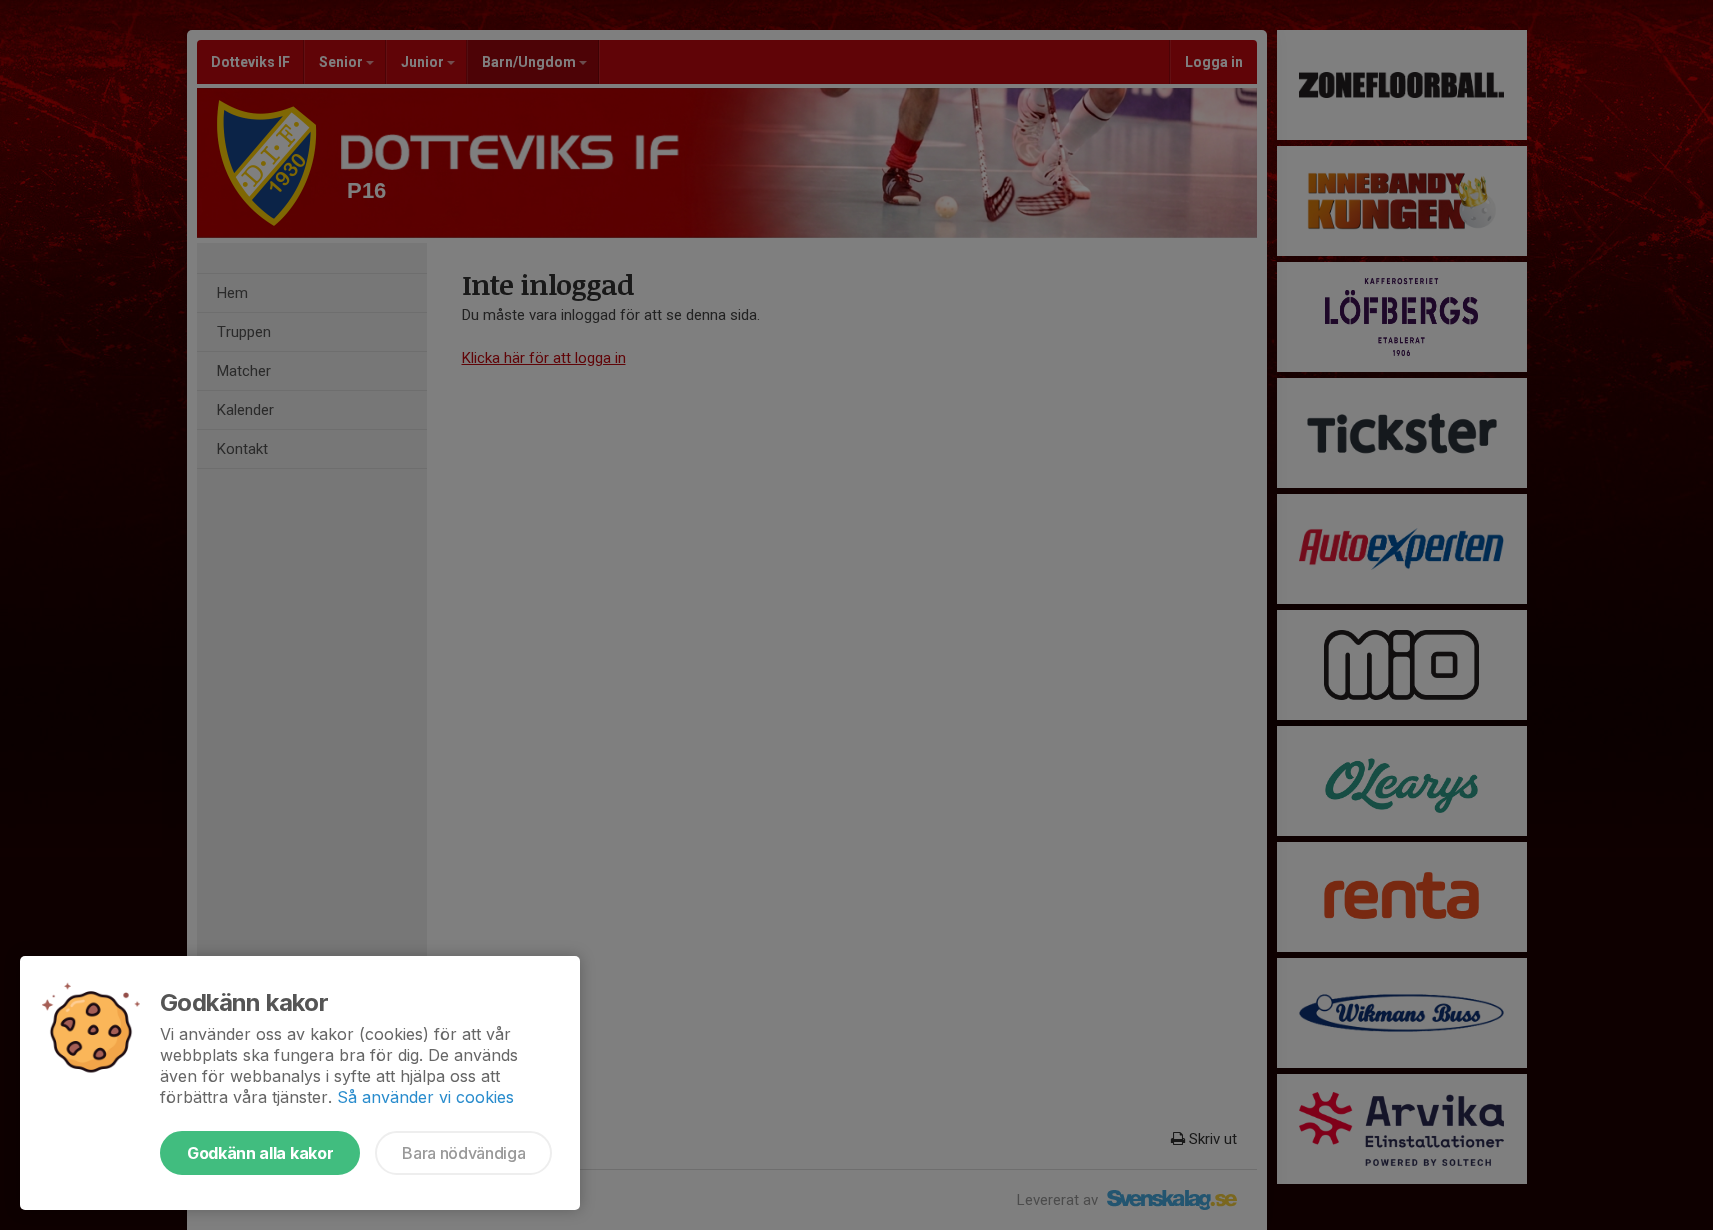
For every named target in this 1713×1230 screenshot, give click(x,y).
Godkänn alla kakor (260, 1153)
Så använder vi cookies (425, 1097)
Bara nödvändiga (463, 1153)
